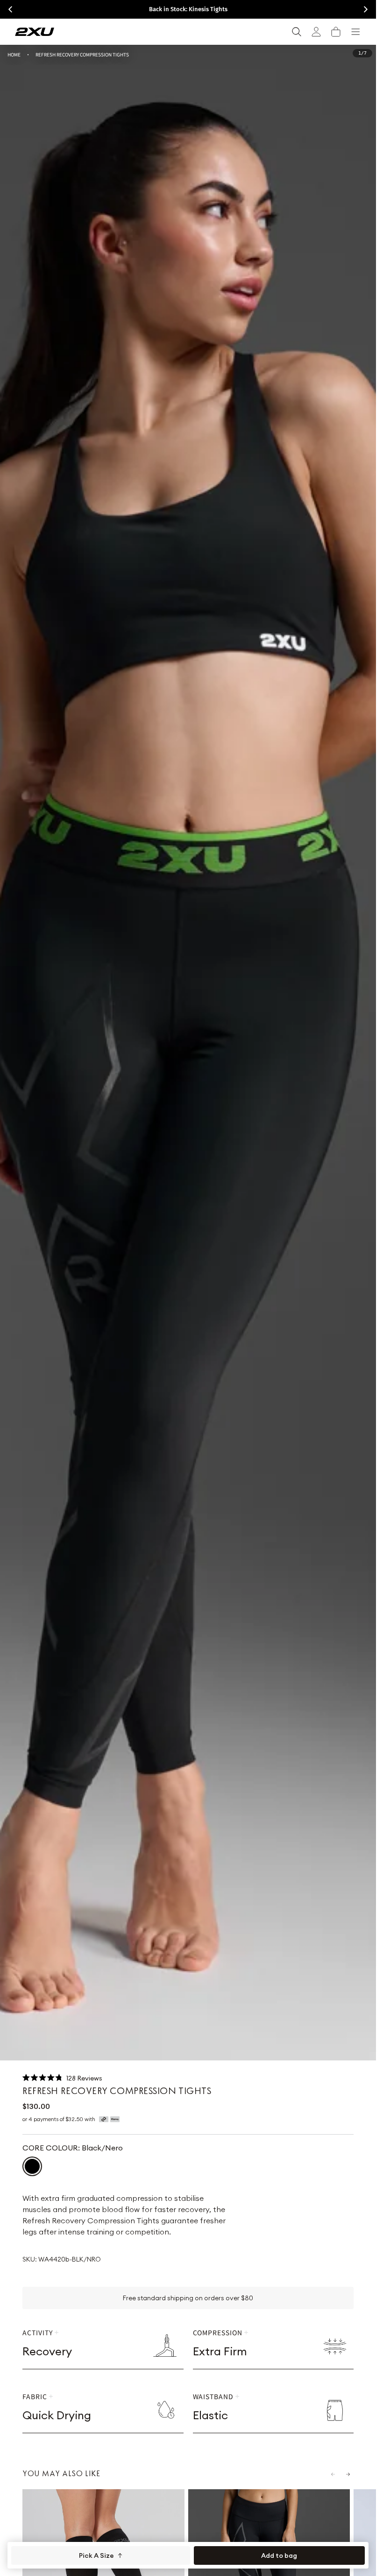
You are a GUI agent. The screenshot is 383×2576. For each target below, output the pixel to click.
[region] (188, 1053)
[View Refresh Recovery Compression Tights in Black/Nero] (32, 2166)
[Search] (297, 32)
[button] (336, 32)
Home (14, 54)
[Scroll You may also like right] (348, 2474)
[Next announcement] (366, 9)
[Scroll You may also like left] (333, 2474)
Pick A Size (96, 2555)
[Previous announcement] (10, 9)
